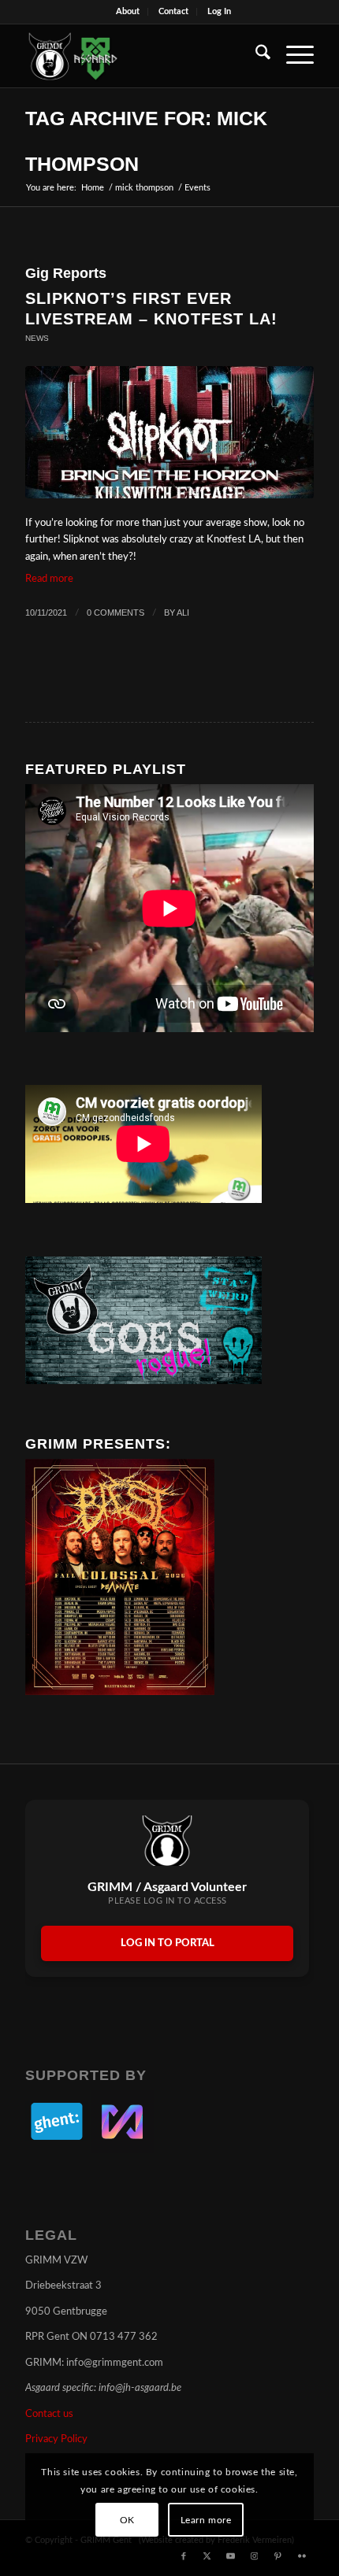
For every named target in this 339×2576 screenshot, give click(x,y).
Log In (219, 11)
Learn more (206, 2520)
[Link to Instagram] (255, 2556)
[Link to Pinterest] (278, 2556)
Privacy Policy (56, 2439)
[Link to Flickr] (302, 2556)
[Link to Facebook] (184, 2556)
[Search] (255, 56)
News (37, 338)
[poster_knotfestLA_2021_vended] (169, 432)
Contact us (49, 2414)
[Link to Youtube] (231, 2556)
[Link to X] (207, 2556)
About (128, 11)
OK (127, 2520)
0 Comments (115, 613)
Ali (183, 613)
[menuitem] (128, 12)
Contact (173, 11)
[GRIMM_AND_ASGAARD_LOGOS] (140, 56)
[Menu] (292, 56)
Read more (49, 579)
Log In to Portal (168, 1943)
